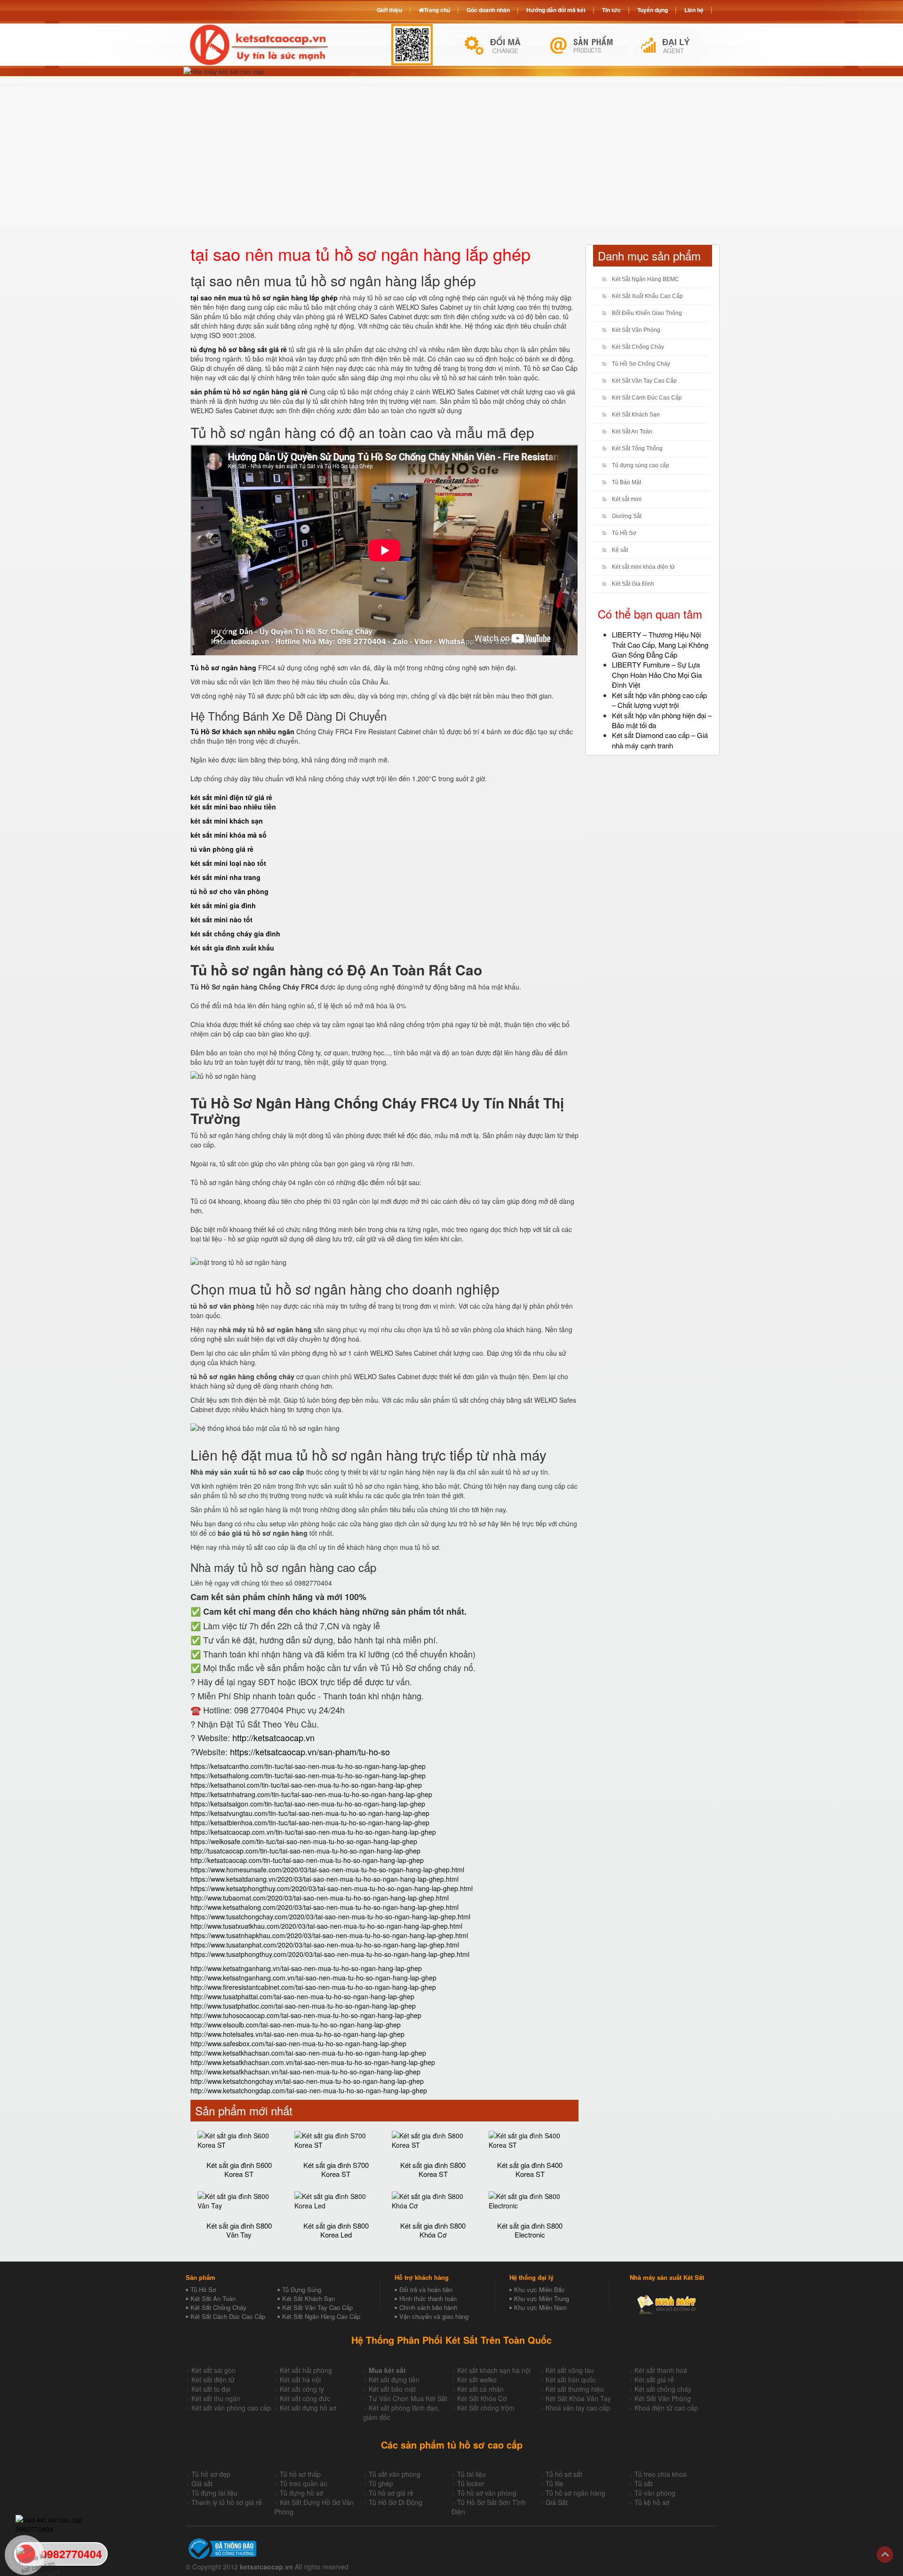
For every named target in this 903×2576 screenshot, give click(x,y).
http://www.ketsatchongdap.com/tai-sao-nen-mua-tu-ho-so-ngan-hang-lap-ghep (309, 2090)
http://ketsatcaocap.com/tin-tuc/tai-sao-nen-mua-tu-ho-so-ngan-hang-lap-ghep (307, 1860)
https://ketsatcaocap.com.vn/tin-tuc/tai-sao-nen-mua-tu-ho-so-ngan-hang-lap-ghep (313, 1832)
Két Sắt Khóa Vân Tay (578, 2398)
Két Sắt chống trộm (486, 2408)
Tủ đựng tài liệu (214, 2493)
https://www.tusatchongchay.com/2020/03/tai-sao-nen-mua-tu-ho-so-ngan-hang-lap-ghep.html (330, 1916)
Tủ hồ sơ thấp (300, 2474)
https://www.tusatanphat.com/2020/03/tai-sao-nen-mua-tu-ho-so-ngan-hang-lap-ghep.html (325, 1945)
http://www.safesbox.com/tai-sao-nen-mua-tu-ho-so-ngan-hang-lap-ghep (298, 2043)
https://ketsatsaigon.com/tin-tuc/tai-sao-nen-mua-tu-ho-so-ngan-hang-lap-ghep (308, 1804)
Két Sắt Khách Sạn (636, 415)
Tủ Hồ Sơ (624, 533)
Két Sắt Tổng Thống (637, 448)
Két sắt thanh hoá (661, 2370)
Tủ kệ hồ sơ (652, 2502)
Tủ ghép (381, 2483)
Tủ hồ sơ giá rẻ (391, 2493)
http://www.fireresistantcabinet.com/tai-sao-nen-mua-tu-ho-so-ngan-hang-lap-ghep (313, 1987)
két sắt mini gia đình (223, 905)
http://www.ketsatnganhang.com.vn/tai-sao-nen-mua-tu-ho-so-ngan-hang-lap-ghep (313, 1978)
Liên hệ (694, 10)
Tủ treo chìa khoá (661, 2474)
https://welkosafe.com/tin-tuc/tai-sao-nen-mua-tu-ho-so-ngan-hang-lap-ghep (304, 1841)
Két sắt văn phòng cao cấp (231, 2408)
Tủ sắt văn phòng (395, 2474)
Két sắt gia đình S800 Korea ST (433, 2169)
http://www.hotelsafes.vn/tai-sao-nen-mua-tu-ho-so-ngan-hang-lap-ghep (297, 2034)
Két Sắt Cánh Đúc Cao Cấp (647, 398)
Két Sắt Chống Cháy (638, 347)
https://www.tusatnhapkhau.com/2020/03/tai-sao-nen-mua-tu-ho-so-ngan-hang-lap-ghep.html (329, 1935)
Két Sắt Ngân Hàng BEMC (646, 279)
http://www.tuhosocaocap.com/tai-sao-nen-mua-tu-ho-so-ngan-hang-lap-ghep (306, 2015)
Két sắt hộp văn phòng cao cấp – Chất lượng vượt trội (659, 700)
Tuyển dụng (653, 10)
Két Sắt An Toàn (632, 432)
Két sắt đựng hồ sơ (308, 2408)
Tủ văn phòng (655, 2493)
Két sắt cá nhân (480, 2389)
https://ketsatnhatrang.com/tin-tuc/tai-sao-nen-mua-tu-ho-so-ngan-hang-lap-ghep (311, 1794)
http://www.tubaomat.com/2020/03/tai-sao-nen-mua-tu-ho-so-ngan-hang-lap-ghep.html (320, 1898)
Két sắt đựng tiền (394, 2380)
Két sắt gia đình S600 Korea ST (239, 2169)
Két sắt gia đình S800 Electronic (530, 2230)
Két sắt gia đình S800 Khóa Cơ (433, 2230)
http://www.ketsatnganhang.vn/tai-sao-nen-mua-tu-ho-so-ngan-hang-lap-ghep (306, 1968)
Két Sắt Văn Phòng (636, 330)
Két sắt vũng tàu (570, 2370)
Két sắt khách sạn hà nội (494, 2370)
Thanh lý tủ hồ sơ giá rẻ (227, 2502)
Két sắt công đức (305, 2398)
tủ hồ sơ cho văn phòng (230, 891)
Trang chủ (437, 10)
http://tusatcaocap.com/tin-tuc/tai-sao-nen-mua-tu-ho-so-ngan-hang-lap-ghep (305, 1851)
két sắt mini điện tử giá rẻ (231, 797)
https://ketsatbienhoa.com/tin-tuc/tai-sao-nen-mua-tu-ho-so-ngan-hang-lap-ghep (310, 1822)
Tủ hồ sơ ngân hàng (575, 2493)
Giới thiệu (389, 10)
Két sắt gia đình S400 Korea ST (530, 2169)
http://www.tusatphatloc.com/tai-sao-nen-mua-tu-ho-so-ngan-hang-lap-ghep (303, 2006)
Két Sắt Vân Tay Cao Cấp (644, 381)
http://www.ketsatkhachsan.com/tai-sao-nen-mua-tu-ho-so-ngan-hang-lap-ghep (308, 2053)
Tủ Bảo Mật (626, 482)
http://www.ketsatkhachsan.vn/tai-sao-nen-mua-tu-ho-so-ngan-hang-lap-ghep (305, 2072)
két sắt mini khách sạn (227, 821)
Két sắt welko (477, 2380)
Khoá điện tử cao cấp (666, 2408)
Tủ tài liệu (471, 2474)
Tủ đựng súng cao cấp (641, 465)
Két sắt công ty (302, 2389)
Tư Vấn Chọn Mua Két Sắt (408, 2398)
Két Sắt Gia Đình (633, 584)
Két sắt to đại (211, 2389)
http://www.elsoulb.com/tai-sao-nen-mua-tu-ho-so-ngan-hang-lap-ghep (296, 2025)
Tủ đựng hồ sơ (301, 2493)
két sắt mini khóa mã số (229, 835)
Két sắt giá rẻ (654, 2380)
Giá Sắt (557, 2502)
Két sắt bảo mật (392, 2389)
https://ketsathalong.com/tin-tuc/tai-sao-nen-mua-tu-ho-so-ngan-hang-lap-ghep (308, 1775)
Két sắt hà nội (300, 2380)
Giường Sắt (627, 516)
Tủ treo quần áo (304, 2483)
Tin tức (611, 10)
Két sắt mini (627, 499)
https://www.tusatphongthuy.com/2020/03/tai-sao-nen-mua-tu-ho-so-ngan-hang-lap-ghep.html (330, 1954)
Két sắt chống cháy (663, 2389)
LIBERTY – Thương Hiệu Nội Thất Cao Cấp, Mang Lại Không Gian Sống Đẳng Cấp (660, 644)
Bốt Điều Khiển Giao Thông (647, 313)
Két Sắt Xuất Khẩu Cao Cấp (647, 296)
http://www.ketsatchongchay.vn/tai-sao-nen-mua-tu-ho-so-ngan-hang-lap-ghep (307, 2081)
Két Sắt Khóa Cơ (482, 2398)
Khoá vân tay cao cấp (578, 2408)
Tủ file (554, 2483)
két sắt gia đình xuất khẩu (232, 948)
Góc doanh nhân (488, 10)
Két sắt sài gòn (214, 2370)
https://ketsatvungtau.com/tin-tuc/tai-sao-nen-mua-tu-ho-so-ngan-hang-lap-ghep (310, 1813)
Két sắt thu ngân (216, 2398)
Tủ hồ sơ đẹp (211, 2474)
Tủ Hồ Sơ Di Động (396, 2502)
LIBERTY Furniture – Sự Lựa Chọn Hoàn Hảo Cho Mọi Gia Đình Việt (657, 675)
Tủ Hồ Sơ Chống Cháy (641, 364)
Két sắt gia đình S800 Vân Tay (239, 2230)
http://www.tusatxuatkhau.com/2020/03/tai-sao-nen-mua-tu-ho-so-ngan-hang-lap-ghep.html (326, 1926)
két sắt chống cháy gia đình (235, 934)
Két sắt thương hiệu (575, 2389)
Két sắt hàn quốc (571, 2380)
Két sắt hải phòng (306, 2370)
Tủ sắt (644, 2483)
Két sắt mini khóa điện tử (643, 567)
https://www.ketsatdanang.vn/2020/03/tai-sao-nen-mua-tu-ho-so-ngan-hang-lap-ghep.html (325, 1879)
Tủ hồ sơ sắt (564, 2474)
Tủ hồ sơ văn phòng (487, 2493)
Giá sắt (202, 2483)
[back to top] (885, 2555)
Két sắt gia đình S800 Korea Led (336, 2230)
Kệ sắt (620, 550)
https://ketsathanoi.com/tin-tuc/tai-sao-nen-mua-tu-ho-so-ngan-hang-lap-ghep (306, 1785)
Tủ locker (471, 2483)
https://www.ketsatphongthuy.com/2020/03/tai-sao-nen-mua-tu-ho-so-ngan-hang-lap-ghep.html (332, 1888)
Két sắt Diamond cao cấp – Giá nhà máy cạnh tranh (660, 740)
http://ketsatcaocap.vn (273, 1737)
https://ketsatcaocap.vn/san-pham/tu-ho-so (310, 1751)
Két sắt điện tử (213, 2380)
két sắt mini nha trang (226, 877)
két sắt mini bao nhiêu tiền (233, 807)
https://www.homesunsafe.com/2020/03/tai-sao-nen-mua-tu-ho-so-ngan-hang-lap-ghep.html (327, 1869)
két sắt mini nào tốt (222, 919)
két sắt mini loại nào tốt (228, 863)
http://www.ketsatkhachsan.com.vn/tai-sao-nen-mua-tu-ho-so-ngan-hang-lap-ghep (313, 2062)
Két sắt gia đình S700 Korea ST (336, 2169)
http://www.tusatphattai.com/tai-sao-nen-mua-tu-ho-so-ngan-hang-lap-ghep (302, 1996)
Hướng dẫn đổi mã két (556, 10)
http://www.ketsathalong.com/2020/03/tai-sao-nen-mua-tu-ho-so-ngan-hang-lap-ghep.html (325, 1907)
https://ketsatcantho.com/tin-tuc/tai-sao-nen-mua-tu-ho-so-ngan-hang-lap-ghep (308, 1766)
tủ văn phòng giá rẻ (222, 849)
